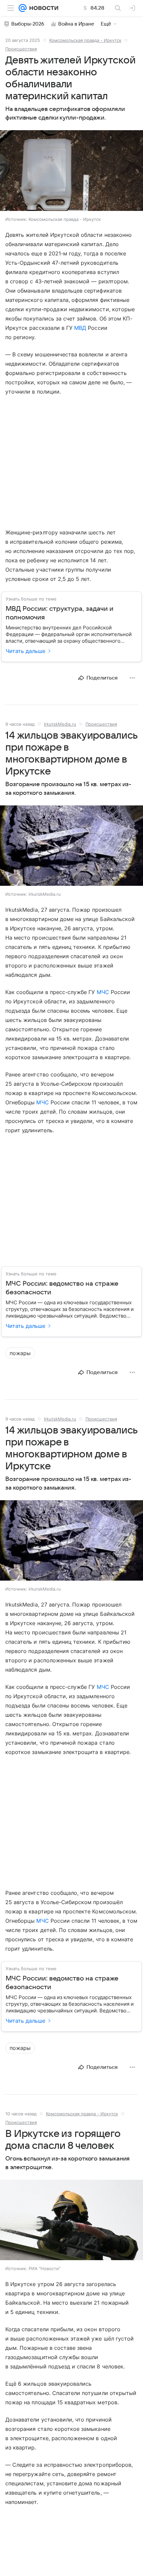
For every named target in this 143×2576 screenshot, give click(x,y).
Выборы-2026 (28, 24)
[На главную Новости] (42, 8)
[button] (71, 171)
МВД (80, 328)
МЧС (103, 992)
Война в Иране (76, 24)
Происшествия (21, 49)
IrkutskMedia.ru (60, 724)
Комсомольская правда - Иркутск (85, 40)
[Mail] (23, 8)
